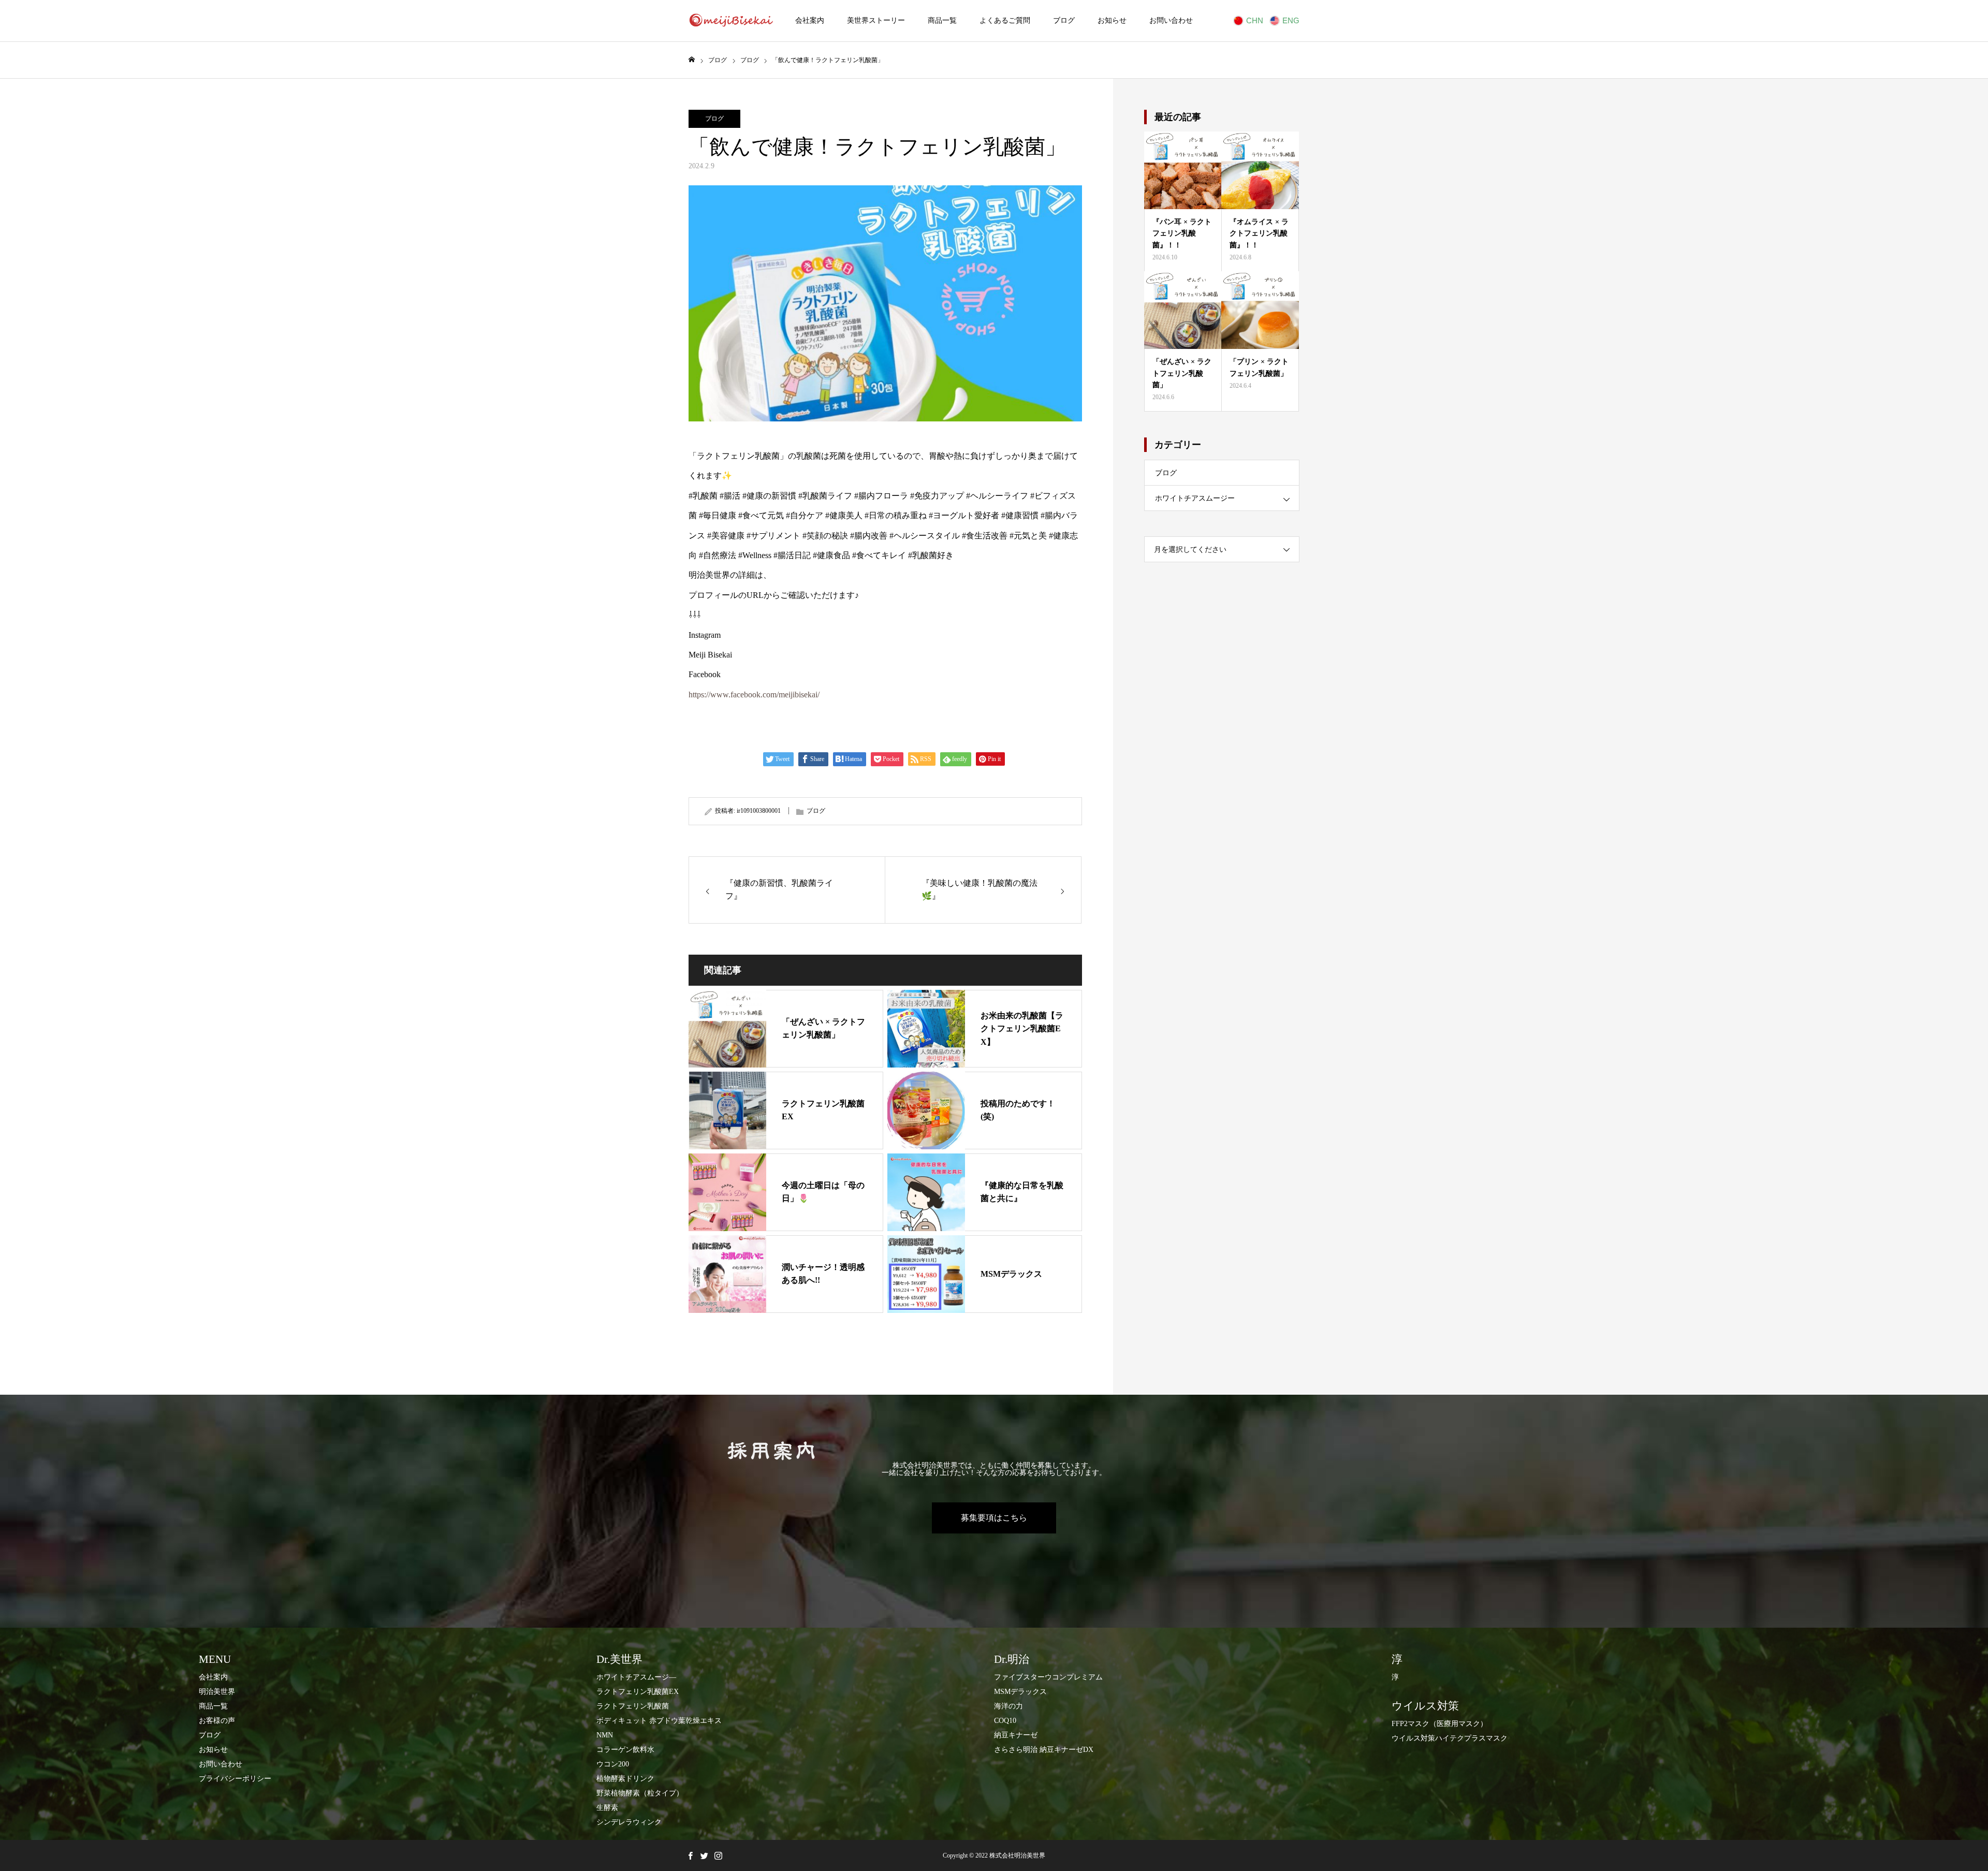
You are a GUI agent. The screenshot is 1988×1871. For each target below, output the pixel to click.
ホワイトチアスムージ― (636, 1677)
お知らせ (1112, 20)
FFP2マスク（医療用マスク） (1439, 1724)
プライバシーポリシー (235, 1779)
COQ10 (1005, 1721)
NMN (605, 1735)
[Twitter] (704, 1855)
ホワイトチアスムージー (1195, 498)
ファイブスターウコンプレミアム (1048, 1677)
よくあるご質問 (1005, 20)
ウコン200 (613, 1764)
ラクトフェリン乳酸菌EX (638, 1692)
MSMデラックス (1020, 1692)
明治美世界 (217, 1692)
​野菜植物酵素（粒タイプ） (640, 1793)
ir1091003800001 (759, 811)
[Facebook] (690, 1855)
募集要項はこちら (994, 1518)
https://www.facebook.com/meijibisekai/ (754, 695)
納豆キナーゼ (1016, 1735)
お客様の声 (217, 1721)
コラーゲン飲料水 (625, 1750)
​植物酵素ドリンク (625, 1779)
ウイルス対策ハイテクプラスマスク (1450, 1738)
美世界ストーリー (876, 20)
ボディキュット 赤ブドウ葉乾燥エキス (659, 1721)
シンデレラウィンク (629, 1822)
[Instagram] (718, 1855)
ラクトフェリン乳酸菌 (633, 1706)
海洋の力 (1008, 1706)
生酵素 (607, 1808)
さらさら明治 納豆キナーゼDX (1044, 1750)
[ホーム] (692, 60)
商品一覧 (942, 20)
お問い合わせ (1171, 20)
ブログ (1064, 20)
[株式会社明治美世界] (731, 21)
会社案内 (810, 20)
